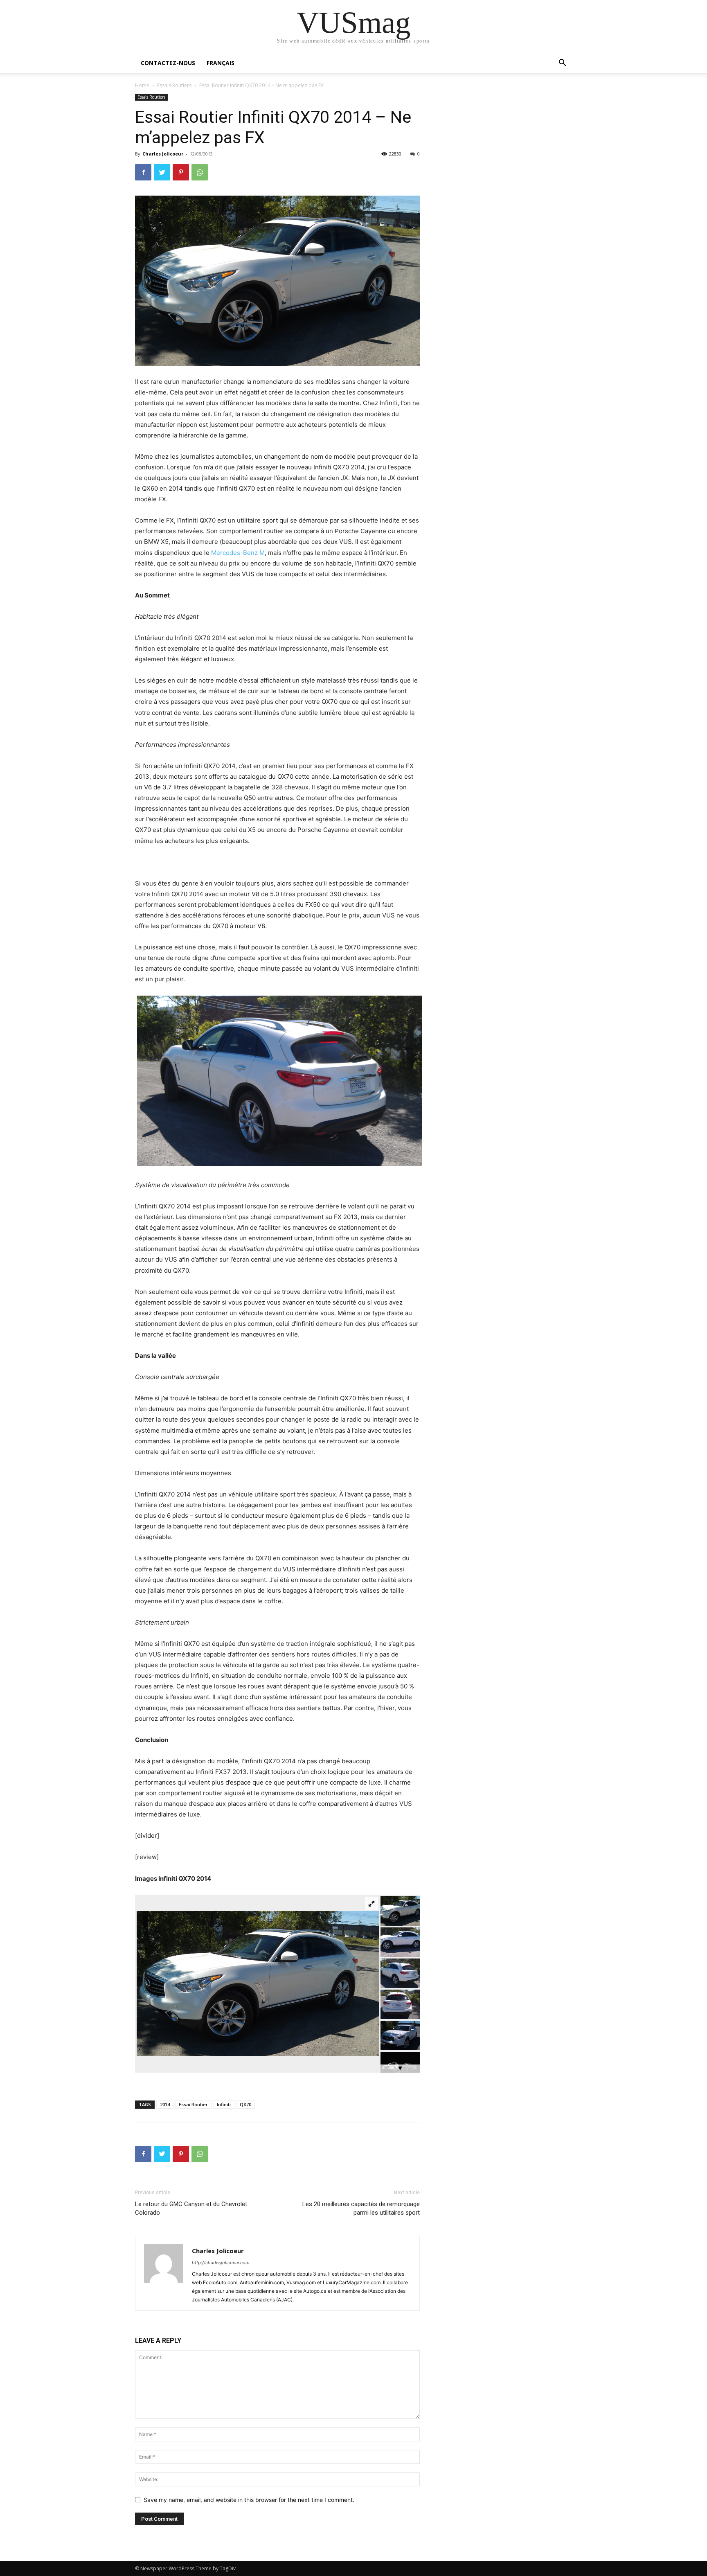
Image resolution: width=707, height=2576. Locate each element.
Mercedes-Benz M (238, 553)
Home (142, 85)
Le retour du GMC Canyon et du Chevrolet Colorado (191, 2208)
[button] (562, 64)
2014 (165, 2104)
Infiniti (224, 2104)
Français (221, 63)
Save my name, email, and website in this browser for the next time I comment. (249, 2500)
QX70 (245, 2104)
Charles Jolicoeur (163, 154)
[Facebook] (143, 172)
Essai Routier (193, 2104)
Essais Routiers (174, 85)
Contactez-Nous (168, 63)
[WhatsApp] (200, 172)
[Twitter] (162, 172)
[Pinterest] (181, 172)
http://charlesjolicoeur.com (221, 2263)
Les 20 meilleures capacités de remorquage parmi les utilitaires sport (361, 2208)
